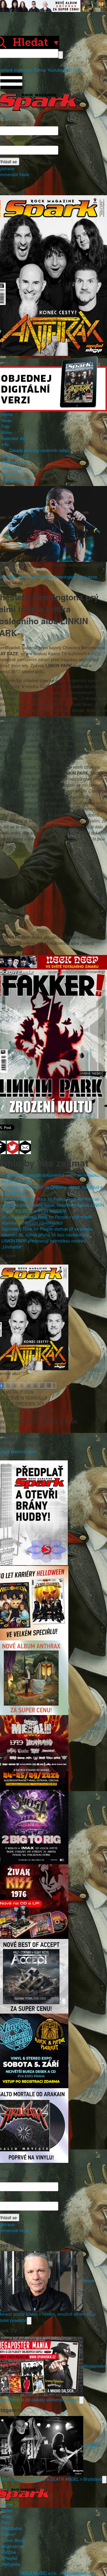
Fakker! (9, 2534)
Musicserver (13, 2546)
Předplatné (12, 2528)
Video (7, 432)
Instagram (23, 70)
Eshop (40, 70)
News (7, 420)
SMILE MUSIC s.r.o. (39, 2573)
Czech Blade (13, 2540)
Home (7, 414)
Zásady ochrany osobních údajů (39, 450)
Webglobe (11, 2564)
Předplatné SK (15, 462)
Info (5, 444)
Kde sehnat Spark (18, 480)
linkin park (28, 577)
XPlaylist (9, 2558)
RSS (77, 70)
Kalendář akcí (14, 438)
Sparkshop (12, 474)
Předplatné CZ (15, 456)
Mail (68, 70)
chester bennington (58, 577)
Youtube (55, 70)
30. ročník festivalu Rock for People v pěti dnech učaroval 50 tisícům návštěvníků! (47, 1220)
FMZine (9, 2552)
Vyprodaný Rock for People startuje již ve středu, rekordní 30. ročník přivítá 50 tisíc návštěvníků (47, 1232)
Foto (6, 426)
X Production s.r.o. (79, 2573)
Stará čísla (11, 468)
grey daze (88, 577)
